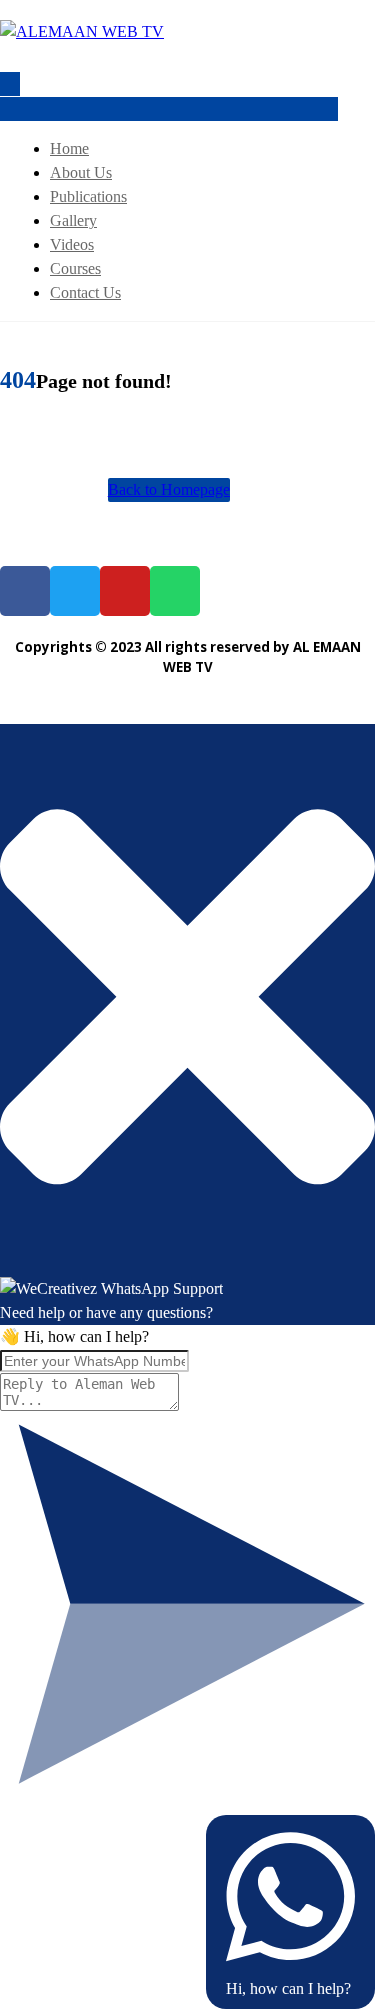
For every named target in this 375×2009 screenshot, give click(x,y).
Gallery (73, 220)
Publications (88, 196)
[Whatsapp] (175, 591)
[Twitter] (75, 591)
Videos (72, 244)
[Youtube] (125, 591)
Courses (75, 268)
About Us (81, 172)
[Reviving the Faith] (82, 31)
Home (69, 148)
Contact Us (85, 292)
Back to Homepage (169, 489)
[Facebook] (25, 591)
